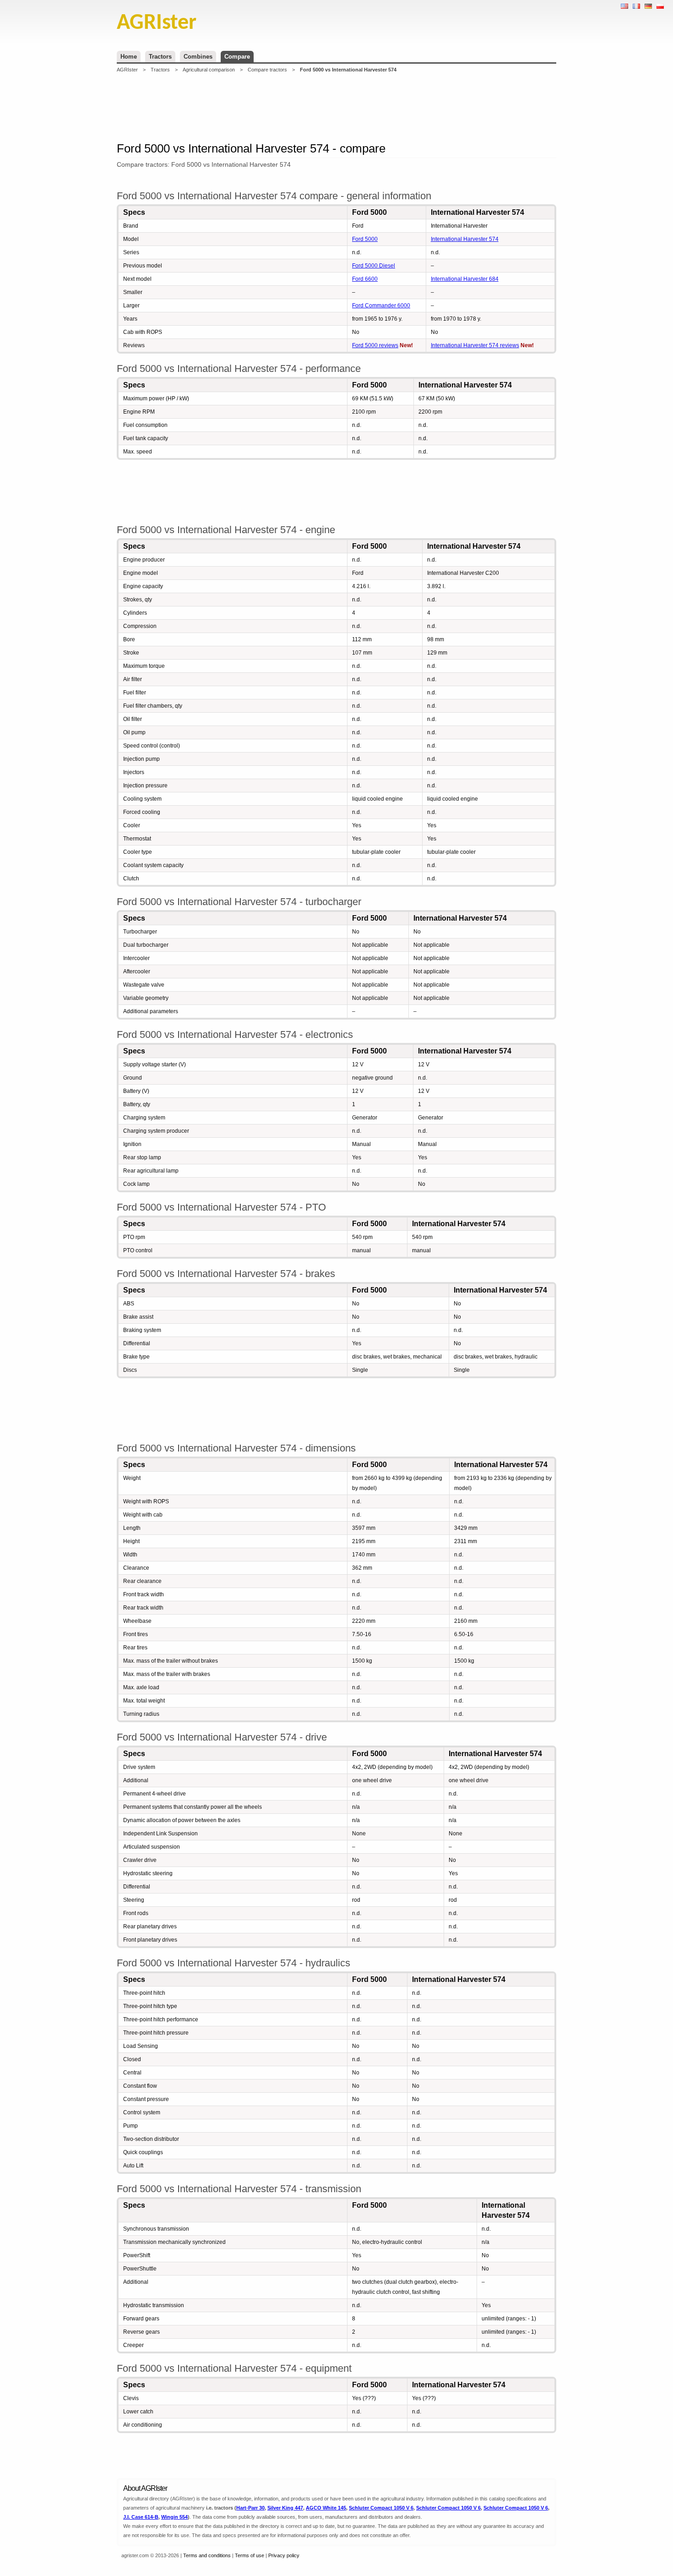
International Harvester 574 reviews (475, 345)
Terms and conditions (207, 2555)
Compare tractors (267, 70)
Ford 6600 (365, 279)
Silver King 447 (285, 2508)
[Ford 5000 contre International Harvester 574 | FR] (636, 6)
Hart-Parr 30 (250, 2508)
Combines (198, 57)
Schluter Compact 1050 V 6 (381, 2508)
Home (129, 57)
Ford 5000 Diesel (374, 266)
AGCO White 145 (326, 2508)
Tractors (160, 57)
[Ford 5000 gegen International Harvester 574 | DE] (648, 6)
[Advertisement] (336, 107)
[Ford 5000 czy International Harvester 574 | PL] (660, 6)
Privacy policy (284, 2555)
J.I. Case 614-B (141, 2517)
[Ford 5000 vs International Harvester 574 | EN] (624, 6)
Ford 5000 (365, 239)
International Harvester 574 (465, 239)
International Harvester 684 (465, 279)
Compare (237, 57)
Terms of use (250, 2555)
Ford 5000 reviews (375, 345)
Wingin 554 (174, 2517)
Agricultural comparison (209, 70)
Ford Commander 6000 (381, 306)
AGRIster (127, 70)
